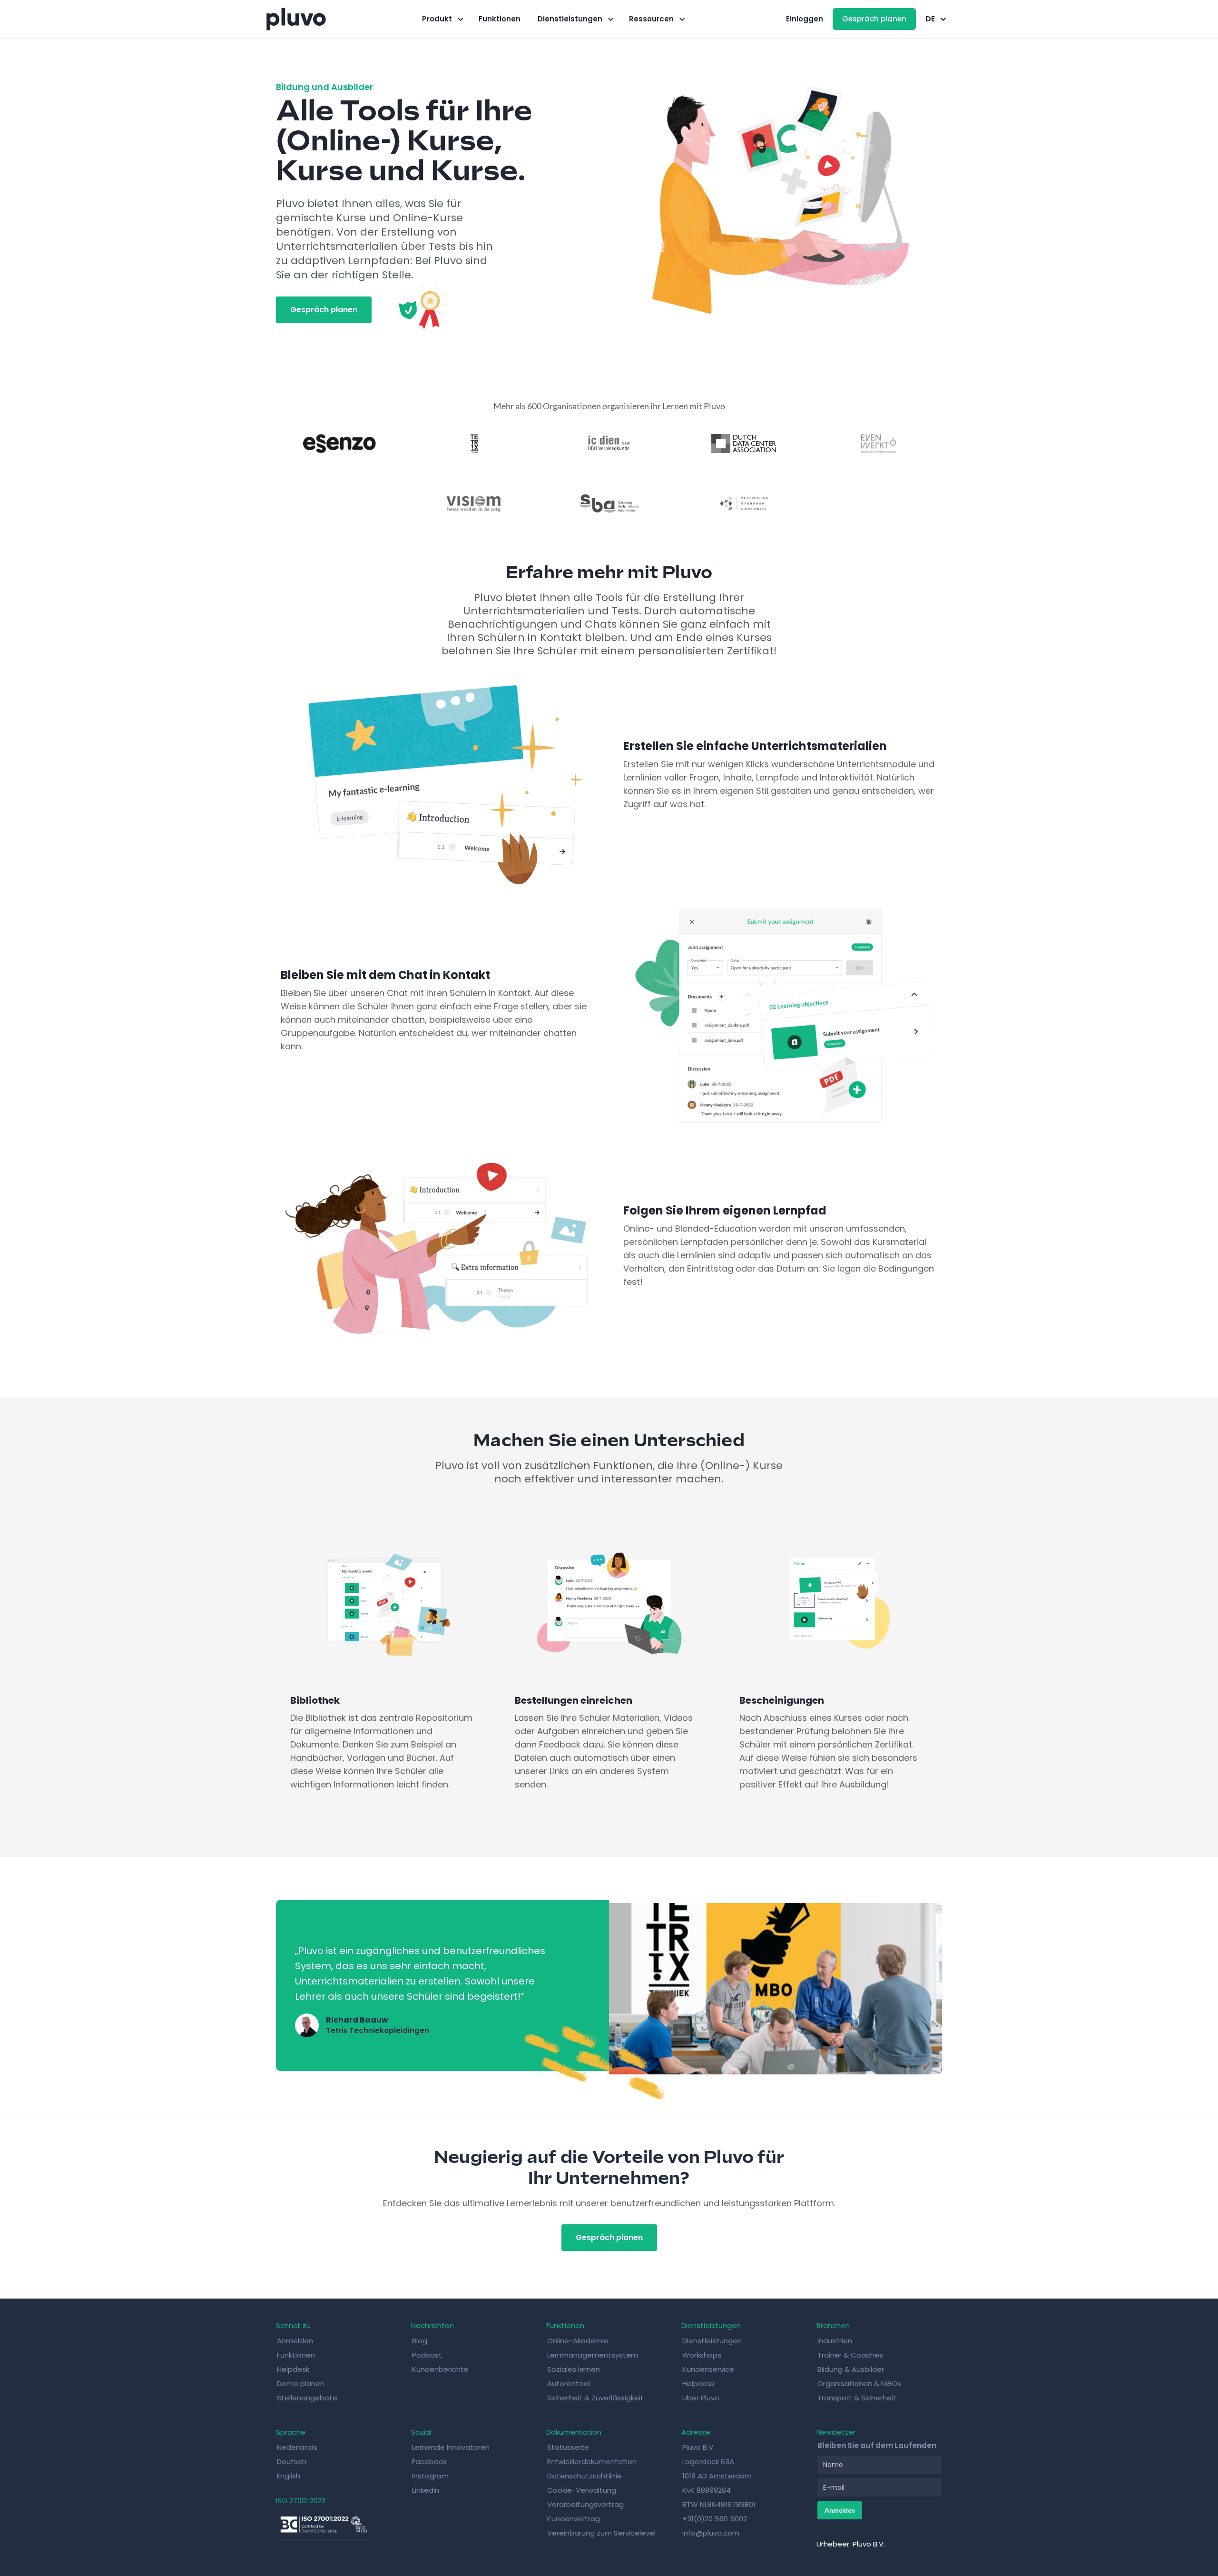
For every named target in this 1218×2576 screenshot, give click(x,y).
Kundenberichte (440, 2369)
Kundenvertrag (574, 2519)
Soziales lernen (574, 2369)
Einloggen (805, 19)
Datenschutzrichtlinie (584, 2476)
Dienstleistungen (712, 2341)
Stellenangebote (307, 2398)
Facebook (429, 2462)
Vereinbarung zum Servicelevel (601, 2533)
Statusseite (568, 2447)
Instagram (430, 2476)
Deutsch (292, 2462)
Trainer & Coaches (850, 2355)
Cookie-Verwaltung (582, 2490)
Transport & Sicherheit (857, 2398)
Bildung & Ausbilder (851, 2369)
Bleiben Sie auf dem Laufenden (877, 2445)
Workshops (702, 2355)
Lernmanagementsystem (593, 2355)
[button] (442, 19)
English (289, 2476)
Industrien (835, 2341)
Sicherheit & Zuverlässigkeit (595, 2398)
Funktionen (500, 19)
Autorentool (569, 2384)
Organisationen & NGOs (859, 2384)
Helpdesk (293, 2369)
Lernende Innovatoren (451, 2447)
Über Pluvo (701, 2398)
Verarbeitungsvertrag (585, 2504)
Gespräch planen (874, 19)
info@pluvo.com (711, 2533)
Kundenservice (708, 2369)
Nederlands (297, 2447)
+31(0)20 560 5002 (715, 2519)
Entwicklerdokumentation (592, 2462)
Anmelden (295, 2341)
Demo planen (301, 2384)
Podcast (427, 2355)
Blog (420, 2341)
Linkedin (426, 2490)
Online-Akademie (578, 2341)
